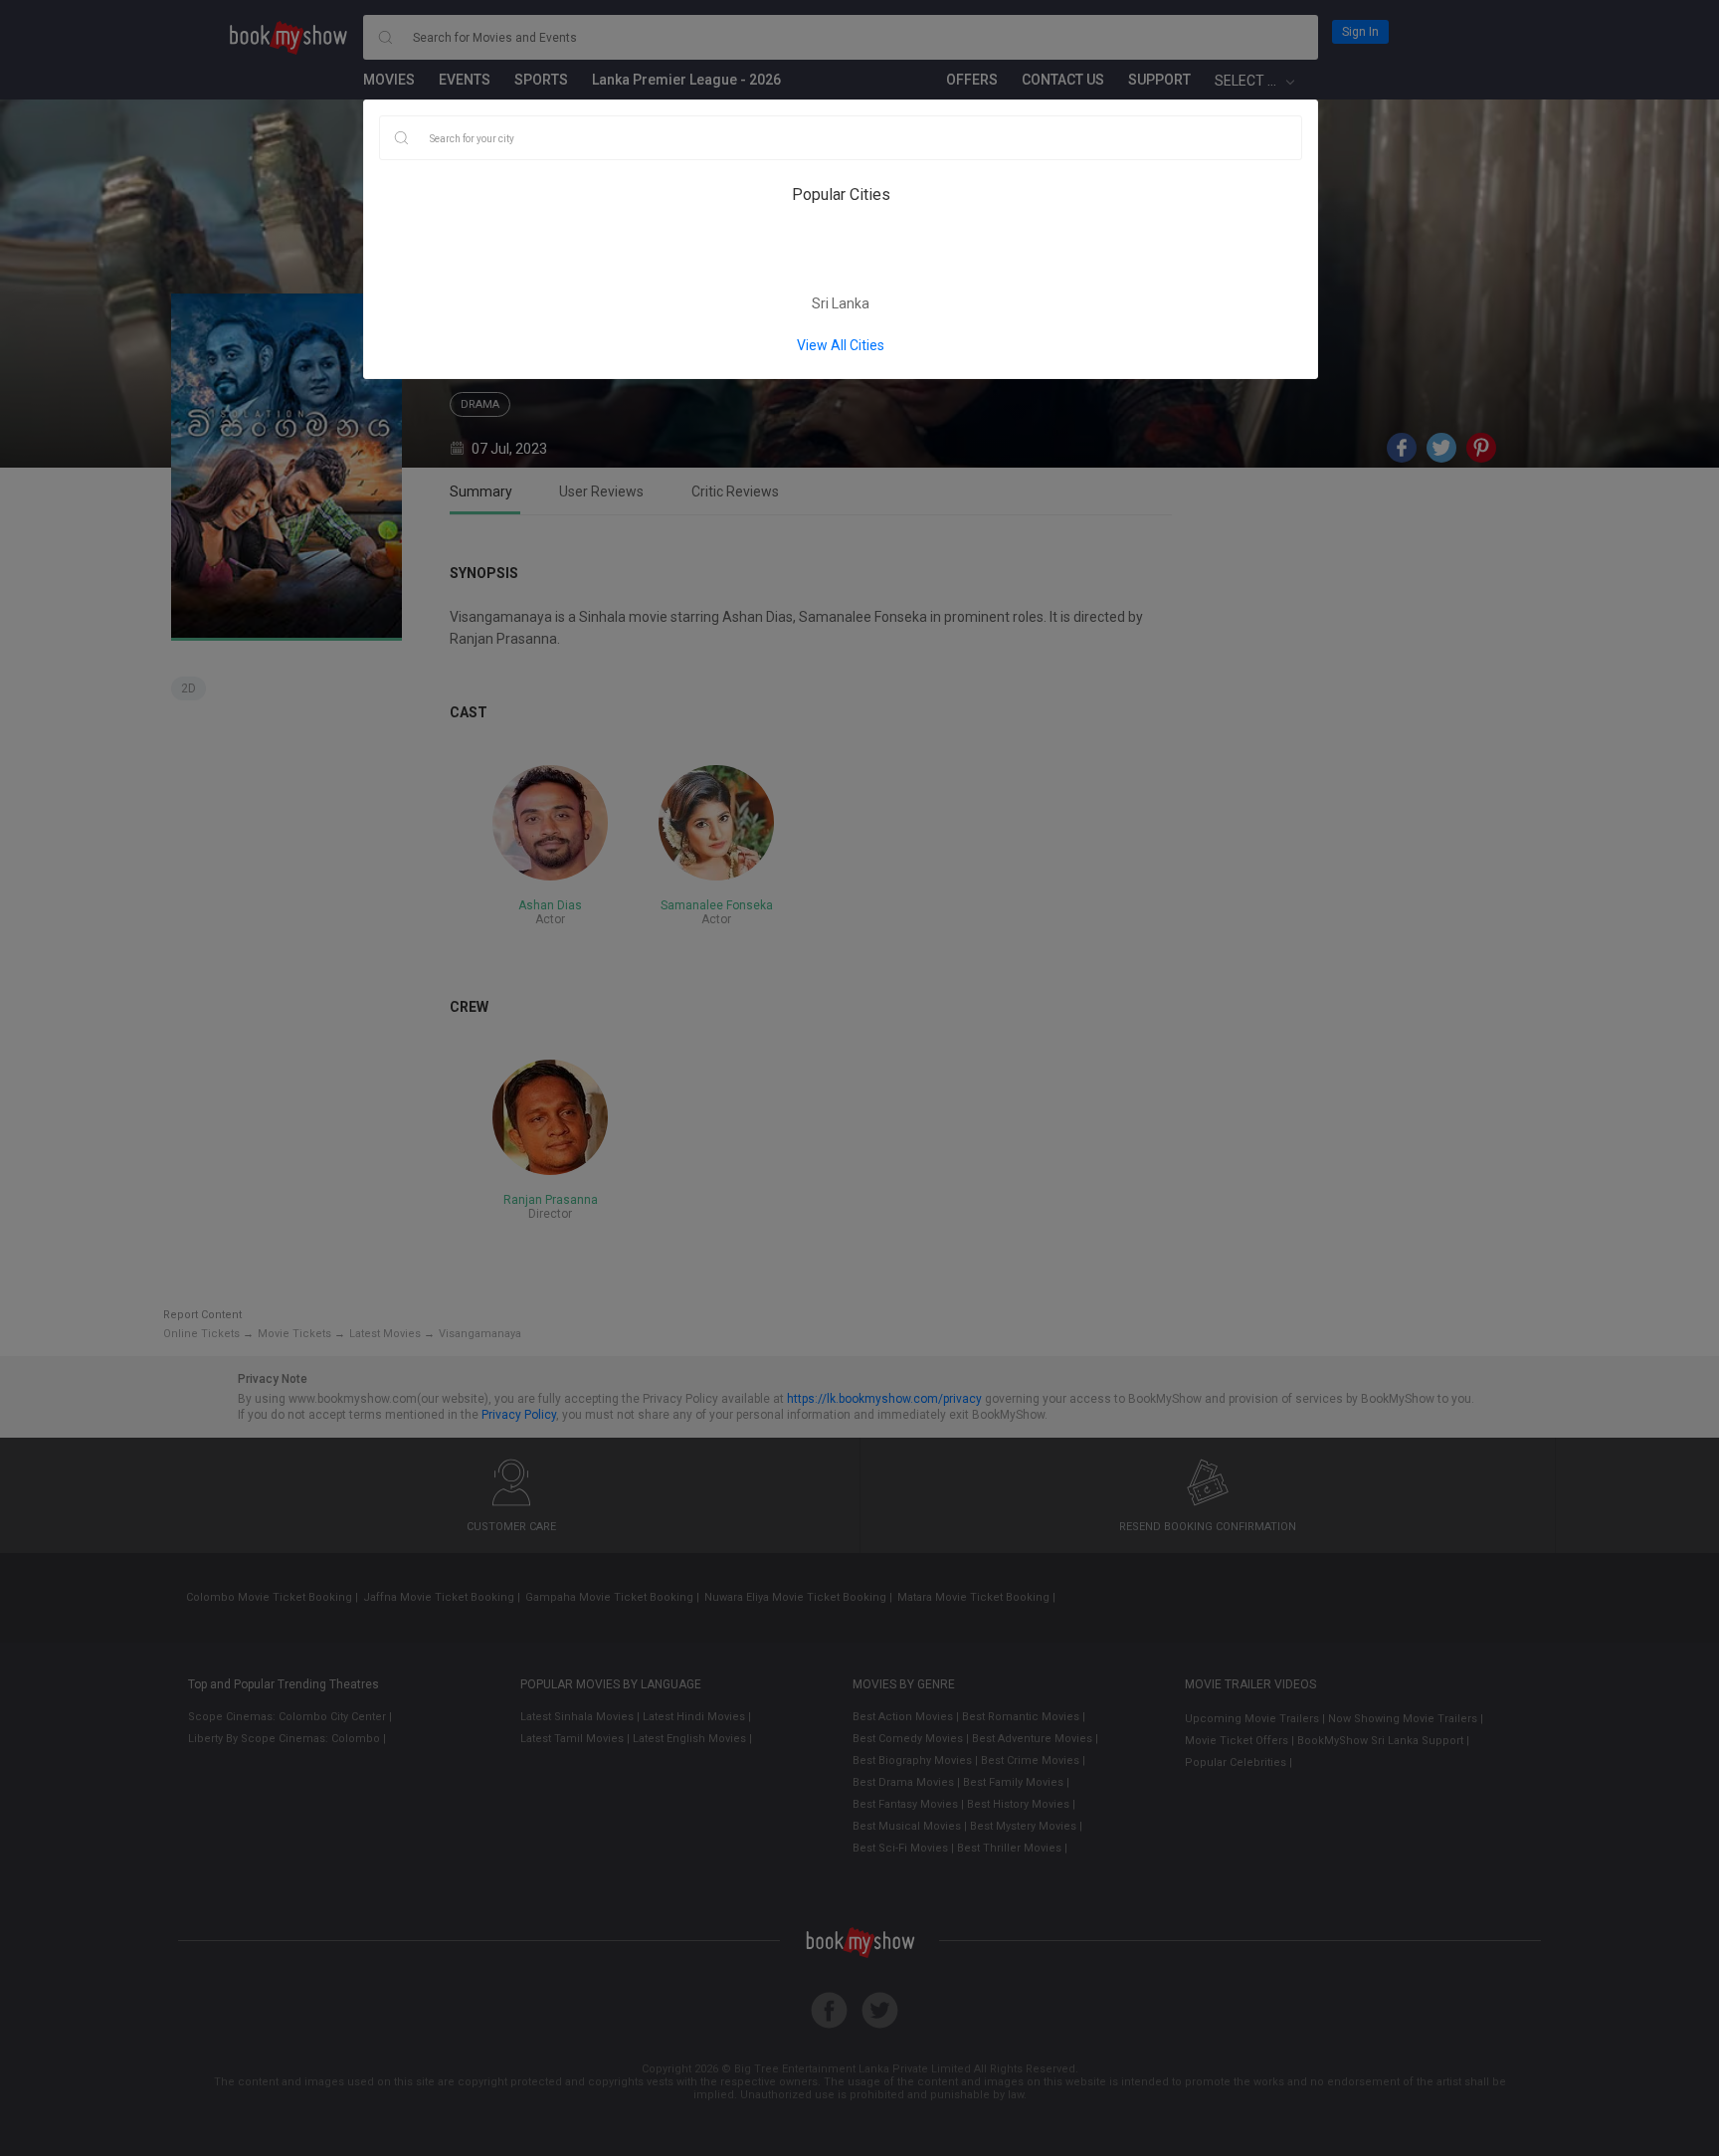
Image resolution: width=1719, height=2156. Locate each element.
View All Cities (841, 345)
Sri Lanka (841, 303)
